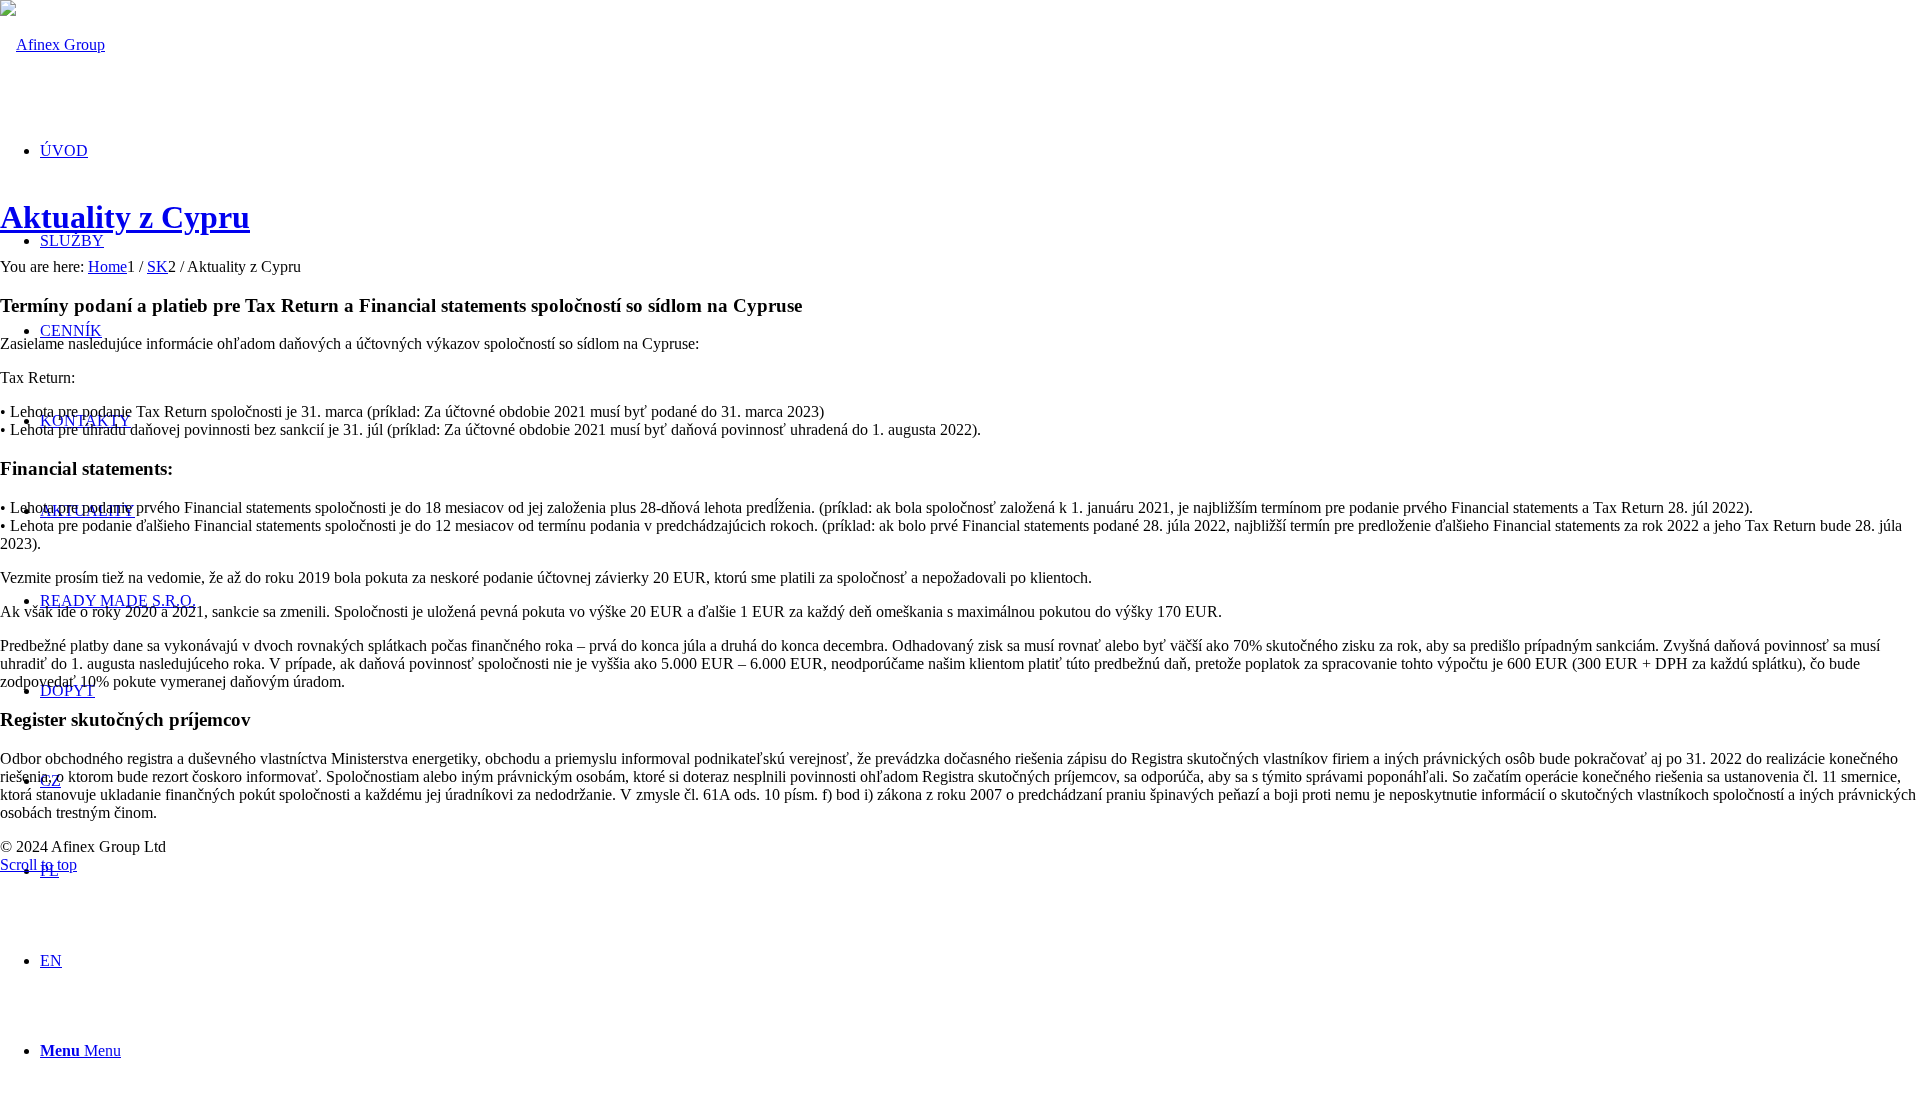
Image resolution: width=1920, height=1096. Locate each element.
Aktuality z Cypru (125, 217)
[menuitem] (64, 150)
